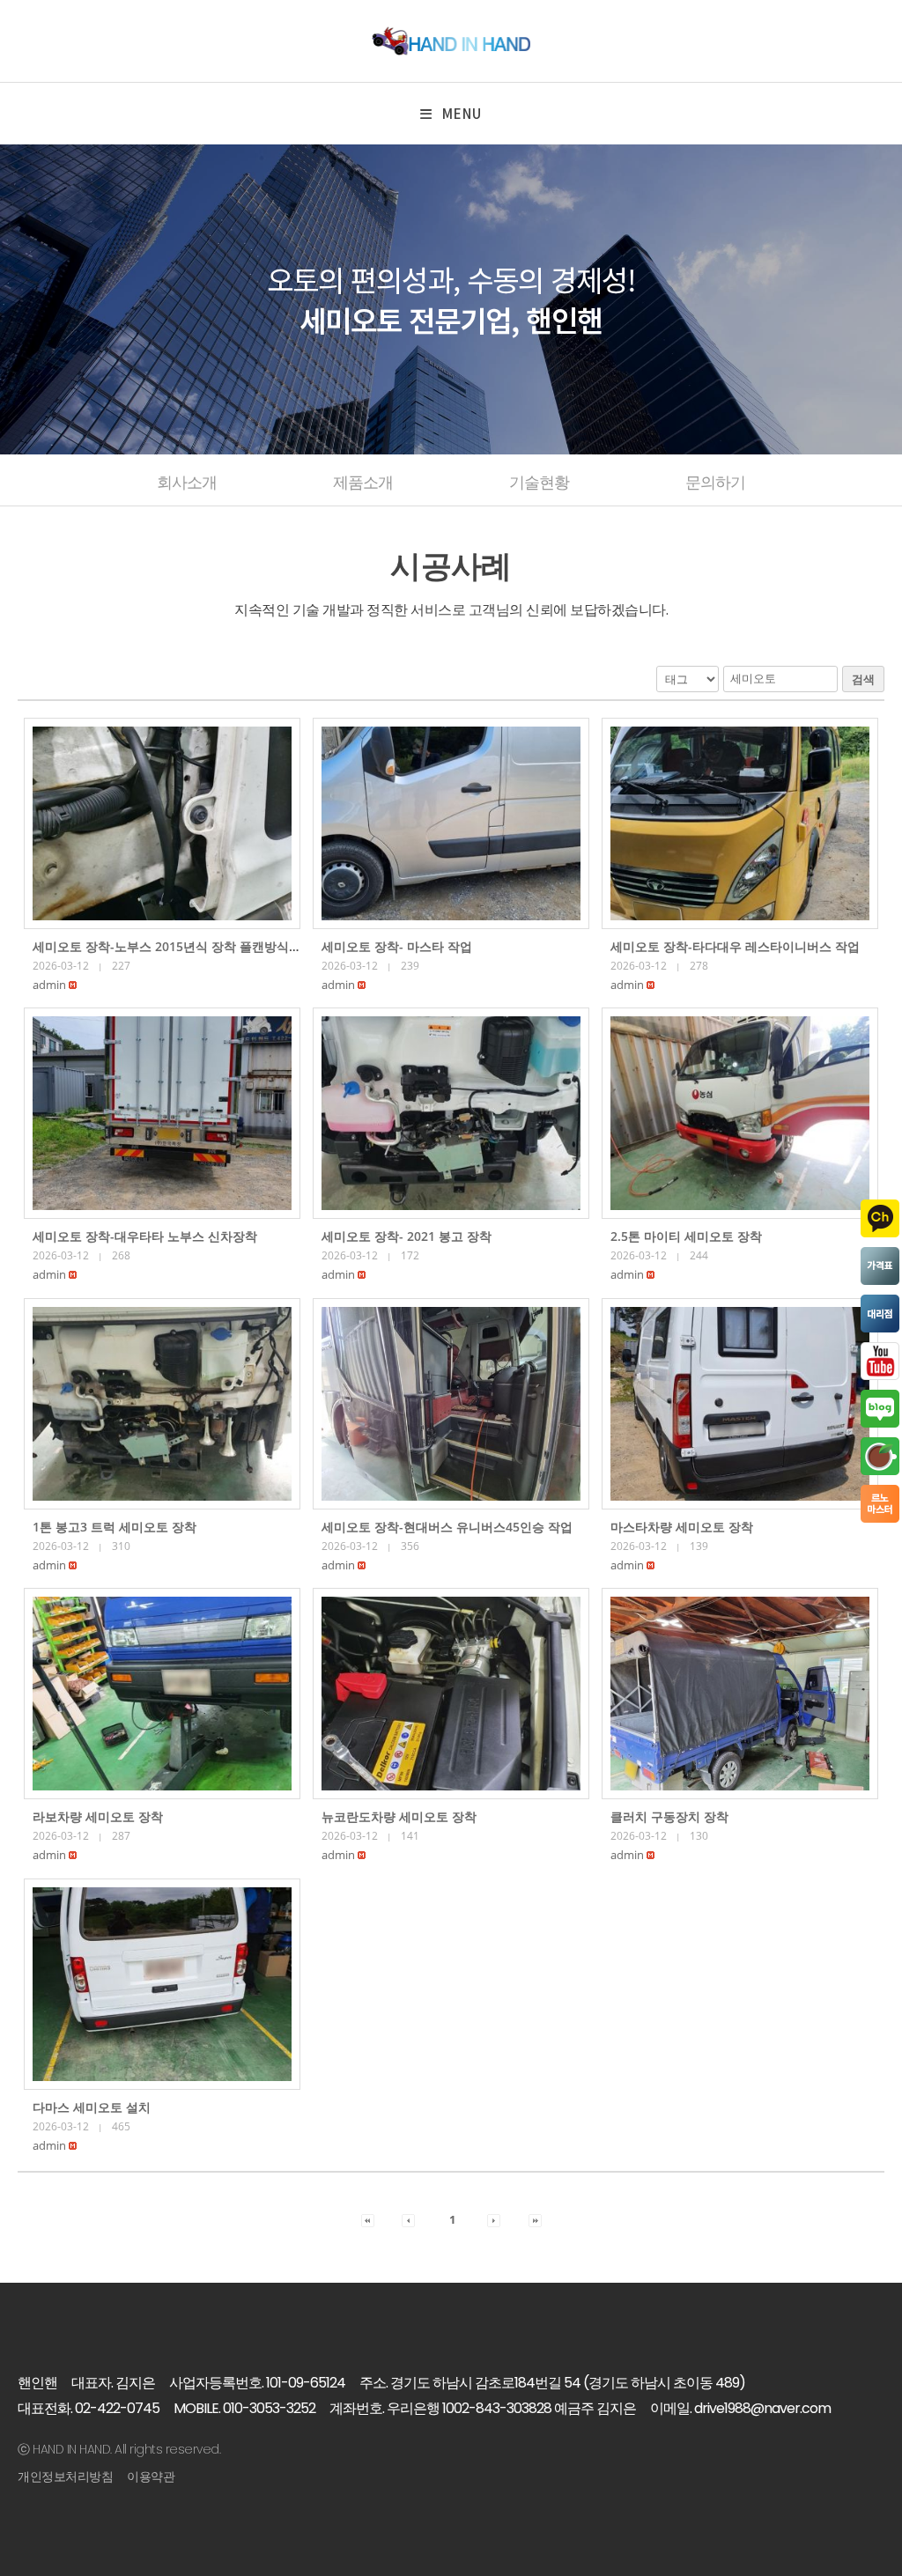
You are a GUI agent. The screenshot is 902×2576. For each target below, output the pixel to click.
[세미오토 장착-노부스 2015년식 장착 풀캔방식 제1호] (162, 823)
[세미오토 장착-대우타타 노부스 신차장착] (162, 1113)
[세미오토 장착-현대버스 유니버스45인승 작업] (451, 1404)
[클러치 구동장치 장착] (740, 1694)
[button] (49, 985)
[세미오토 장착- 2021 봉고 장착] (451, 1113)
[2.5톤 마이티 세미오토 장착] (740, 1113)
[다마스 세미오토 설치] (162, 1984)
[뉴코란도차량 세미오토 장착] (451, 1694)
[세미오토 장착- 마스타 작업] (451, 823)
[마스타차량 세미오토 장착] (740, 1404)
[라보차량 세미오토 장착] (162, 1694)
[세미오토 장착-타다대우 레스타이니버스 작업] (740, 823)
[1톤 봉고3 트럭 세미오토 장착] (162, 1404)
